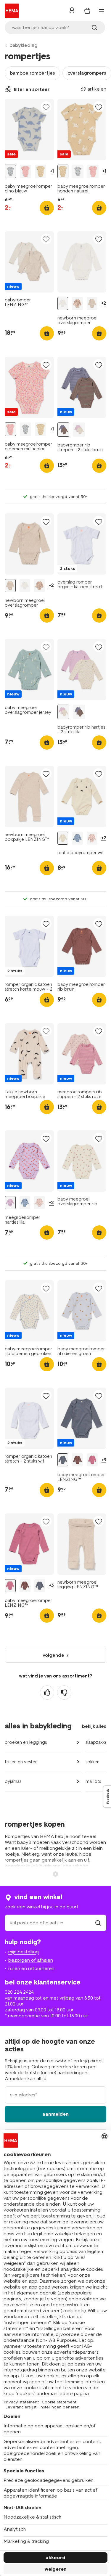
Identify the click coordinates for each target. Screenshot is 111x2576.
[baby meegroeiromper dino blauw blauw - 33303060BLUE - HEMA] (10, 171)
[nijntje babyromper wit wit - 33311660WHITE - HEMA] (63, 838)
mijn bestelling (24, 1952)
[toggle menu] (102, 11)
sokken (92, 1762)
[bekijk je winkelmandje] (87, 11)
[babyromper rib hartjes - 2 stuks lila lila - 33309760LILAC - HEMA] (79, 430)
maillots (93, 1781)
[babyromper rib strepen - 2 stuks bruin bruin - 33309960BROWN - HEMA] (63, 430)
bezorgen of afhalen (31, 1960)
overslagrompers (87, 73)
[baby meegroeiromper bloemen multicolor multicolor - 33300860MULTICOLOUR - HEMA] (25, 171)
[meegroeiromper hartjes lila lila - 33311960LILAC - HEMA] (10, 1203)
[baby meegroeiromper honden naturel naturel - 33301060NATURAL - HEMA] (41, 171)
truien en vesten (21, 1762)
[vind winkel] (98, 1923)
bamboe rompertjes (32, 73)
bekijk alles (94, 1726)
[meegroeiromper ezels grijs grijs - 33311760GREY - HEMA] (77, 838)
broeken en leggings (26, 1742)
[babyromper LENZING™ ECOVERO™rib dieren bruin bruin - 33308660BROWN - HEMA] (77, 1460)
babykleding (24, 45)
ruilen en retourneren (31, 1968)
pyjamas (13, 1781)
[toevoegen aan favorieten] (46, 107)
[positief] (47, 1693)
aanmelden (55, 2114)
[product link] (29, 130)
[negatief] (64, 1693)
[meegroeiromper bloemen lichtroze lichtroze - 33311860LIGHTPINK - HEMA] (92, 838)
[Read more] (56, 1873)
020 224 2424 (19, 1992)
